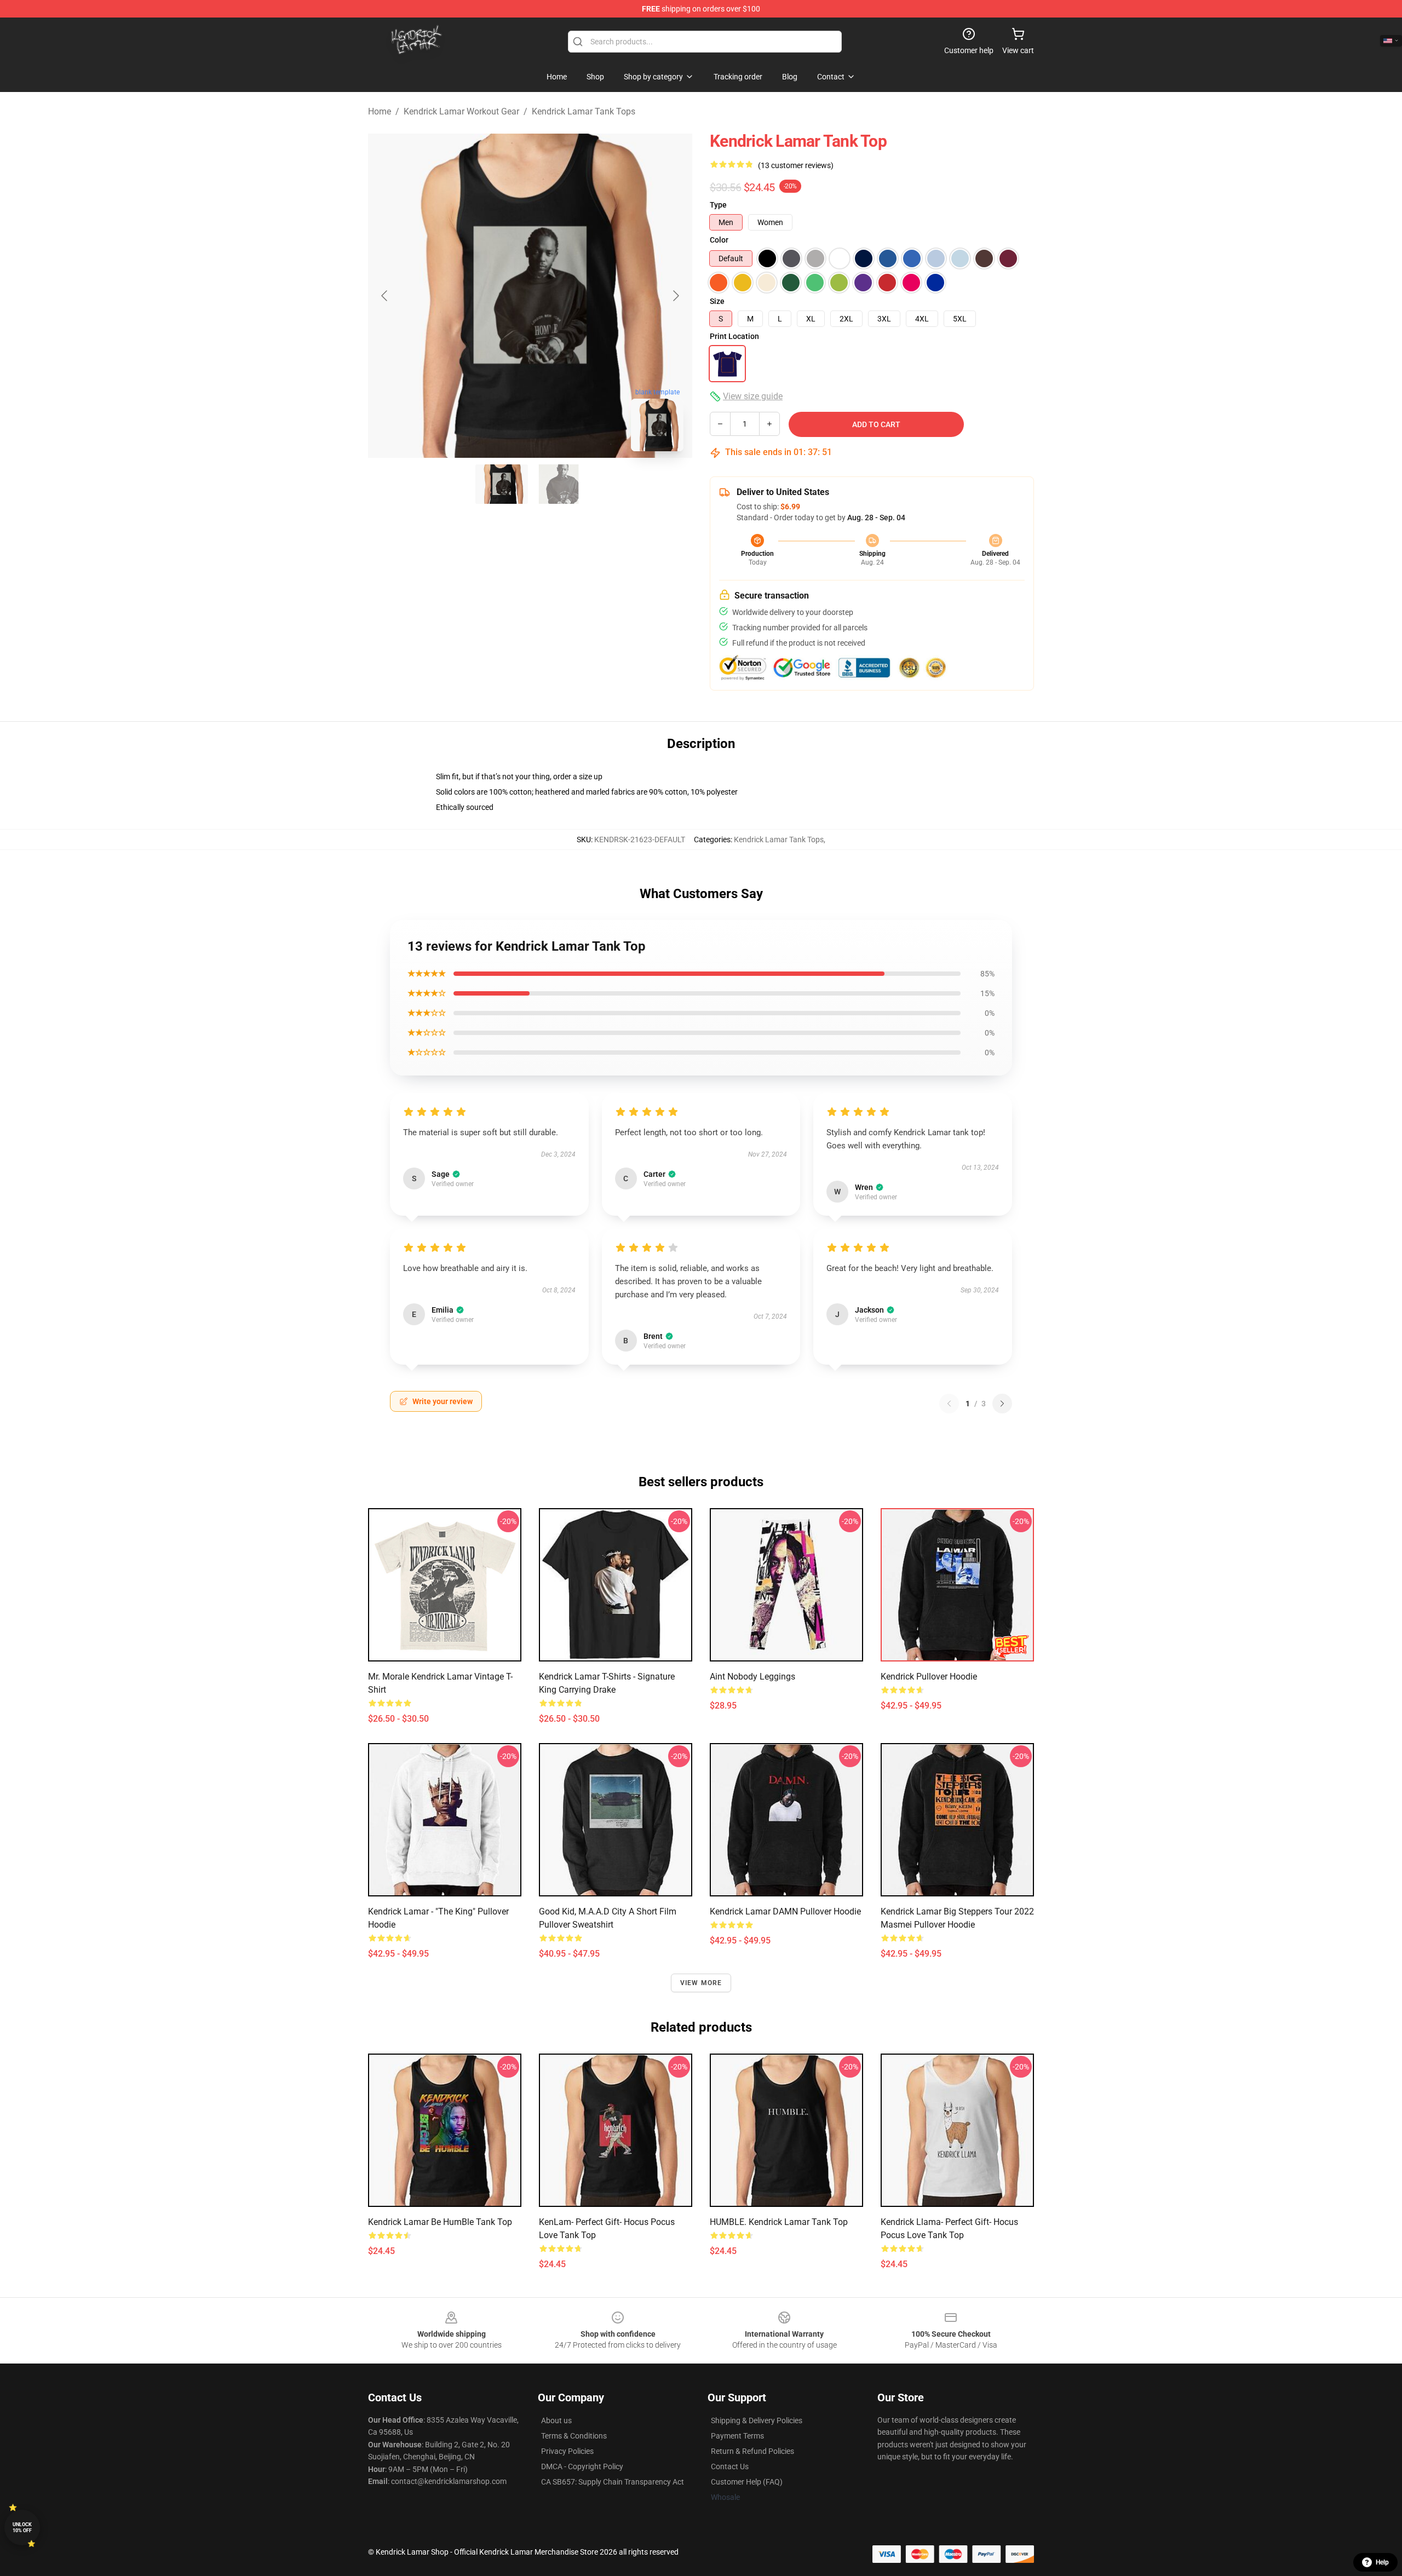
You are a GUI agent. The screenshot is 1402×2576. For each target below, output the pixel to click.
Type (718, 205)
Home (380, 111)
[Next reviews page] (1002, 1404)
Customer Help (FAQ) (747, 2482)
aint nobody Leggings (752, 1677)
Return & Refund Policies (752, 2451)
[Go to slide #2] (559, 484)
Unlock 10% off (22, 2528)
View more (701, 1983)
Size (717, 301)
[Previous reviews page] (949, 1404)
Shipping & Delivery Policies (757, 2420)
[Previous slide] (385, 296)
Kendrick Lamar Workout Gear (461, 111)
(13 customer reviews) (796, 165)
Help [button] (1382, 2562)
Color (719, 240)
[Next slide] (675, 296)
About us (556, 2420)
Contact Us (730, 2466)
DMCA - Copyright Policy (582, 2466)
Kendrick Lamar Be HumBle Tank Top (440, 2222)
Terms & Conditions (574, 2436)
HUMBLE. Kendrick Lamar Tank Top (779, 2222)
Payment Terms (737, 2436)
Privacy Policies (567, 2451)
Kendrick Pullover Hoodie (929, 1677)
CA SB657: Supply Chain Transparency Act (613, 2482)
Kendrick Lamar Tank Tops (584, 111)
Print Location (734, 336)
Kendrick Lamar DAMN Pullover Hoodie (785, 1911)
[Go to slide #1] (502, 484)
